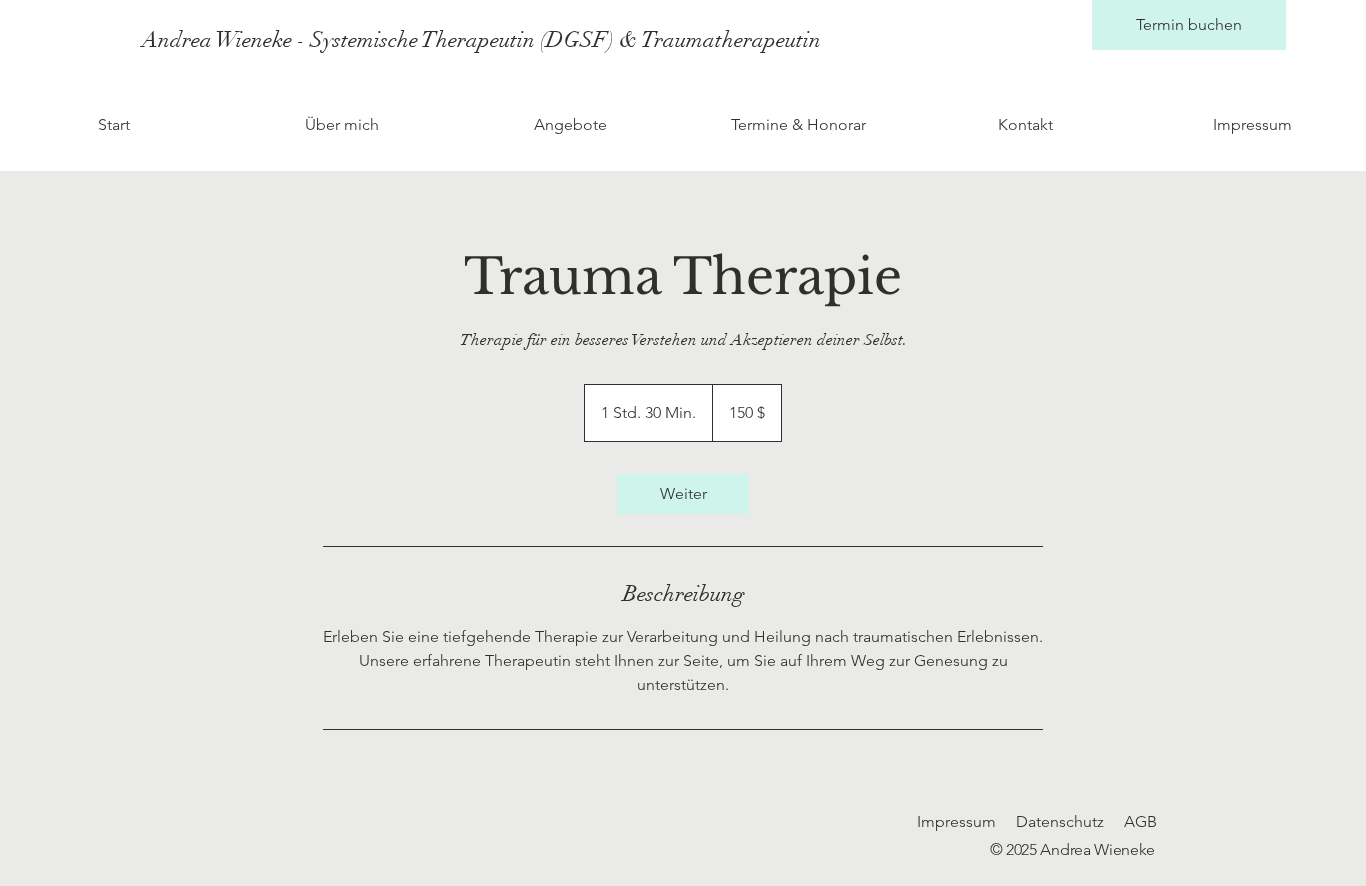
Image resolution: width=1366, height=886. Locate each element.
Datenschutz (1060, 821)
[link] (683, 494)
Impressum (956, 821)
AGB (1140, 821)
